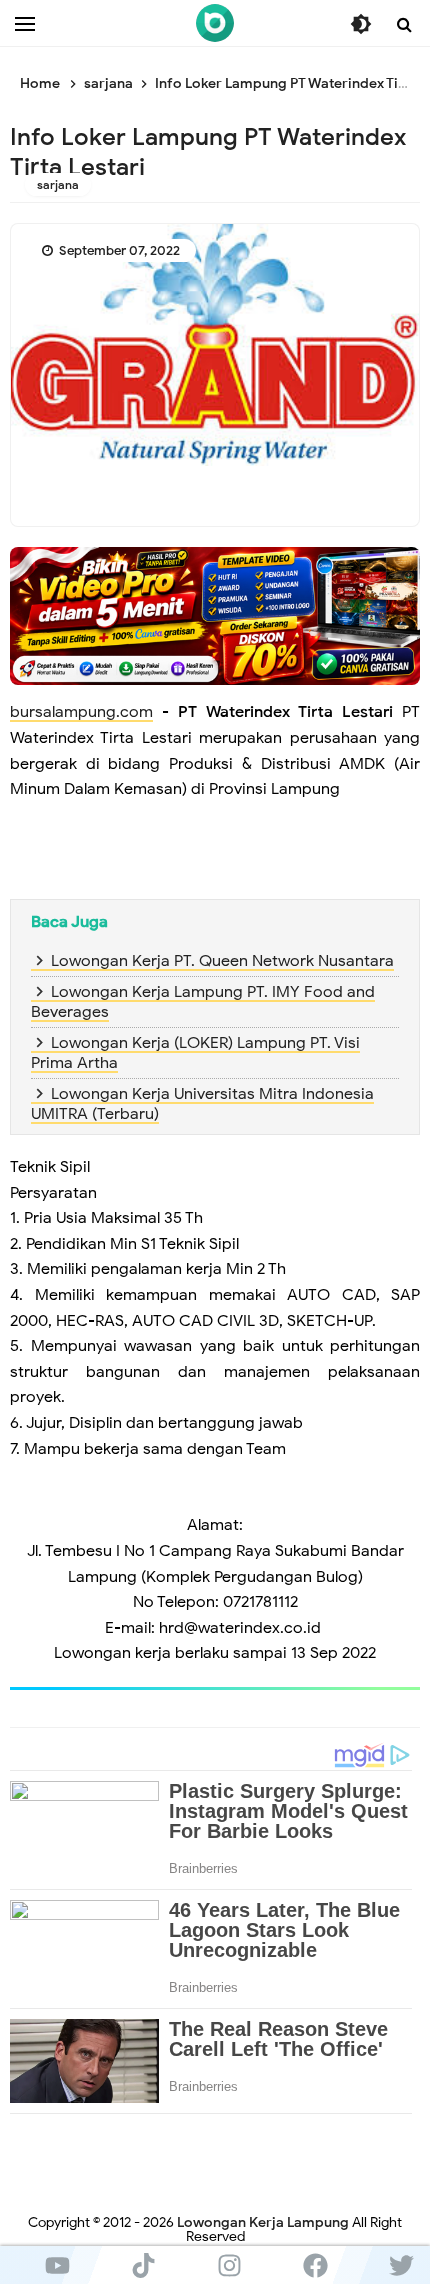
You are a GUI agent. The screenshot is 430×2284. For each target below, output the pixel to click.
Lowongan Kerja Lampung (263, 2222)
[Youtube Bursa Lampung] (57, 2265)
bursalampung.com (81, 712)
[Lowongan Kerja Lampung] (215, 23)
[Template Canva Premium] (215, 615)
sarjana (58, 184)
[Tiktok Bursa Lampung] (143, 2265)
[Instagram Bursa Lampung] (229, 2265)
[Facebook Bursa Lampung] (315, 2265)
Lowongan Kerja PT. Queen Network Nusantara (222, 961)
